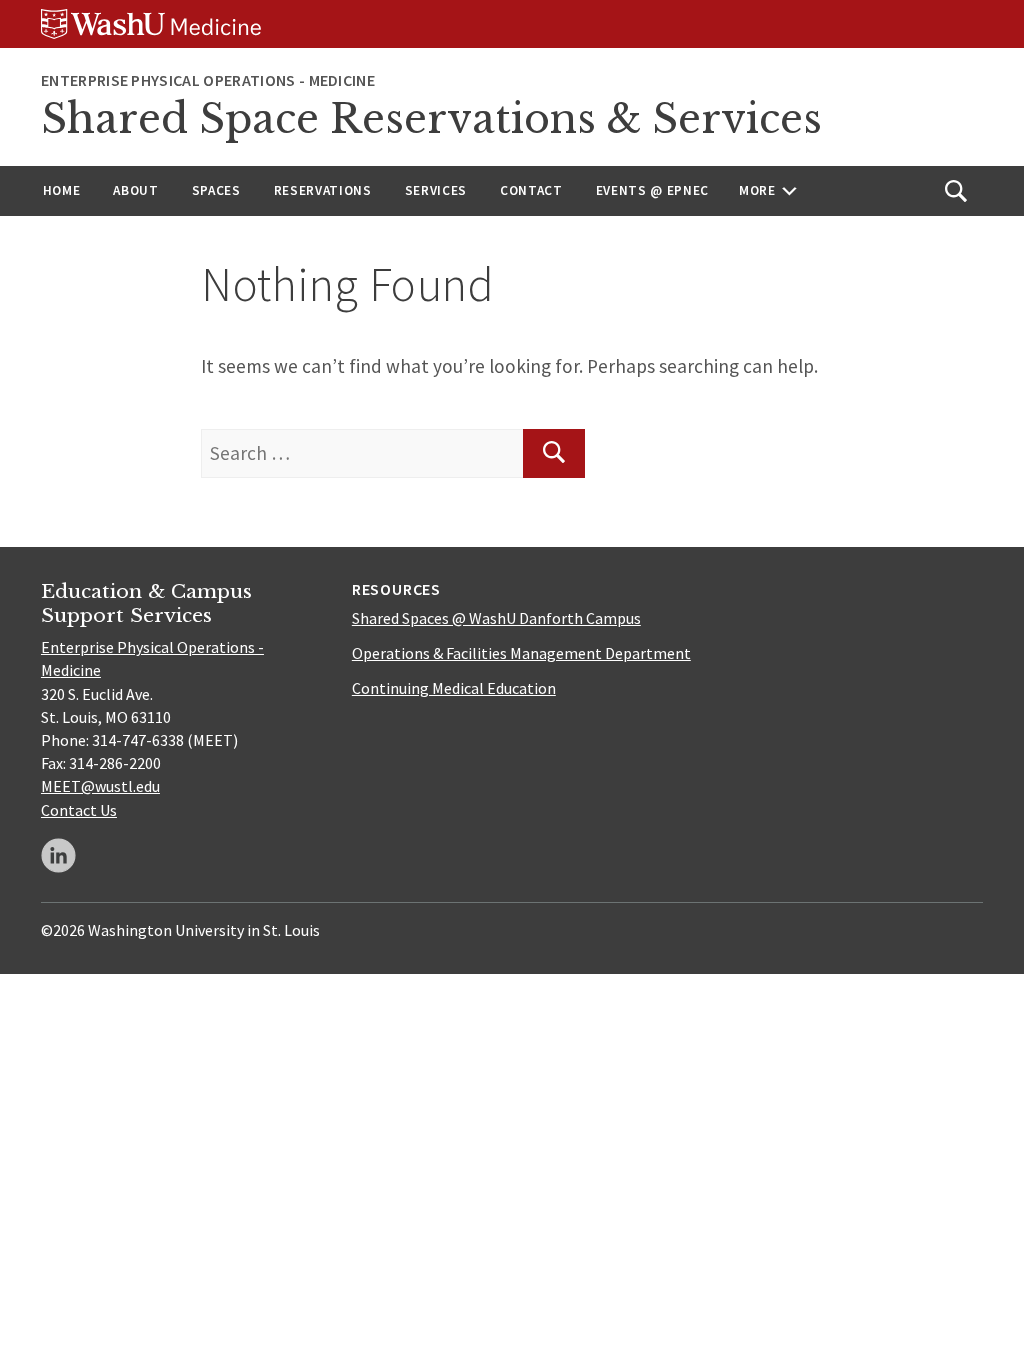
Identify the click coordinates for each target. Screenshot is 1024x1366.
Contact (531, 190)
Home (62, 190)
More (757, 190)
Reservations (323, 190)
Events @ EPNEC (652, 190)
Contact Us (79, 810)
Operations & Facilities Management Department (521, 653)
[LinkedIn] (58, 855)
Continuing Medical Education (454, 688)
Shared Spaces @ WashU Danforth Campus (496, 618)
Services (436, 190)
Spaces (216, 190)
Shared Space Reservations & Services (431, 119)
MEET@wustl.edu (100, 786)
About (135, 190)
